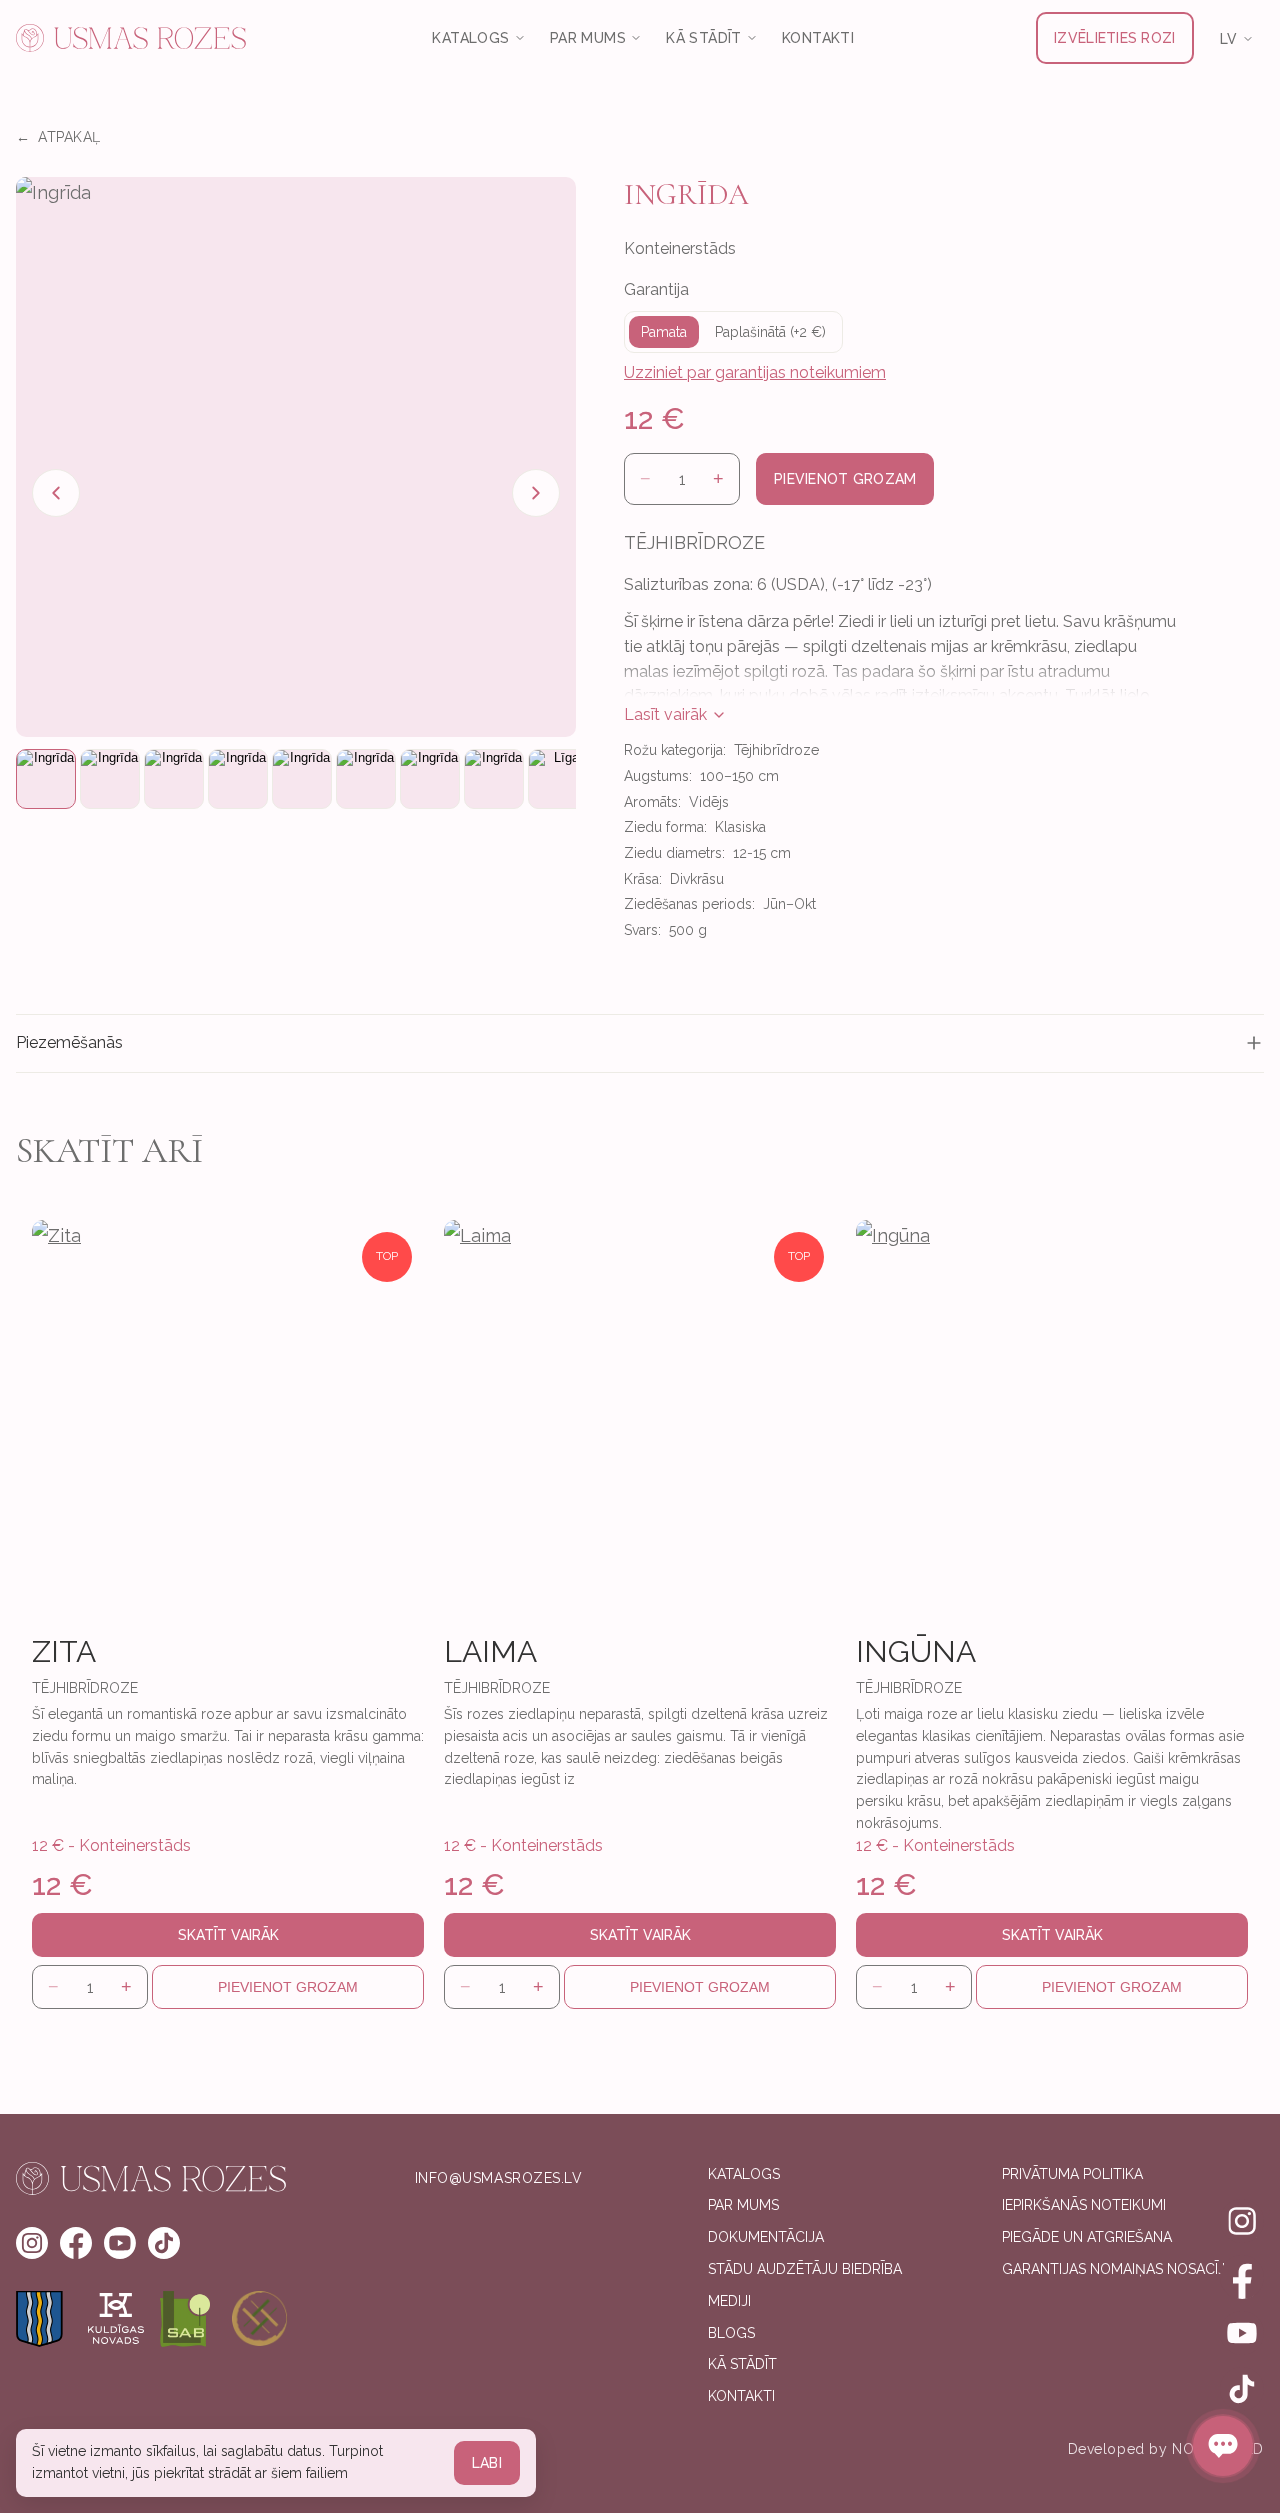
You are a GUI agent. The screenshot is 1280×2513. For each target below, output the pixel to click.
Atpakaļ (58, 137)
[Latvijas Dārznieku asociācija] (188, 2319)
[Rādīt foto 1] (46, 779)
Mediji (729, 2301)
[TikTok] (1242, 2389)
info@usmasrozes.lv (499, 2178)
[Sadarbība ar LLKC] (260, 2319)
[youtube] (120, 2243)
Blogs (731, 2333)
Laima (490, 1651)
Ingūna (916, 1651)
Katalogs (744, 2174)
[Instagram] (1242, 2221)
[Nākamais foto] (536, 493)
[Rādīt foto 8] (494, 779)
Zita (64, 1651)
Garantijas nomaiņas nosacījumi (1126, 2269)
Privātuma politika (1072, 2174)
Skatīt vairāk (228, 1935)
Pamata (664, 332)
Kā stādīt (742, 2364)
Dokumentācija (766, 2237)
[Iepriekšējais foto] (56, 493)
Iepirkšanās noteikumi (1084, 2205)
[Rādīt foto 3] (174, 779)
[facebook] (76, 2243)
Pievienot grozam (845, 479)
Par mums (743, 2205)
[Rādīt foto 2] (110, 779)
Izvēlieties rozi (1114, 38)
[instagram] (32, 2243)
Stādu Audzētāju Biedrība (805, 2269)
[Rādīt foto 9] (558, 779)
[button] (296, 457)
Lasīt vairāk (665, 714)
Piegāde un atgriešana (1087, 2237)
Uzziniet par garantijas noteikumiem (755, 372)
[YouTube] (1242, 2333)
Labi (487, 2463)
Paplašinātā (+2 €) (770, 332)
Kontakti (818, 38)
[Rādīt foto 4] (238, 779)
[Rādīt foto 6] (366, 779)
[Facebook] (1242, 2277)
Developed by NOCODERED (1166, 2449)
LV (1229, 39)
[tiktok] (164, 2243)
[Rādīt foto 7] (430, 779)
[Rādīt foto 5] (302, 779)
